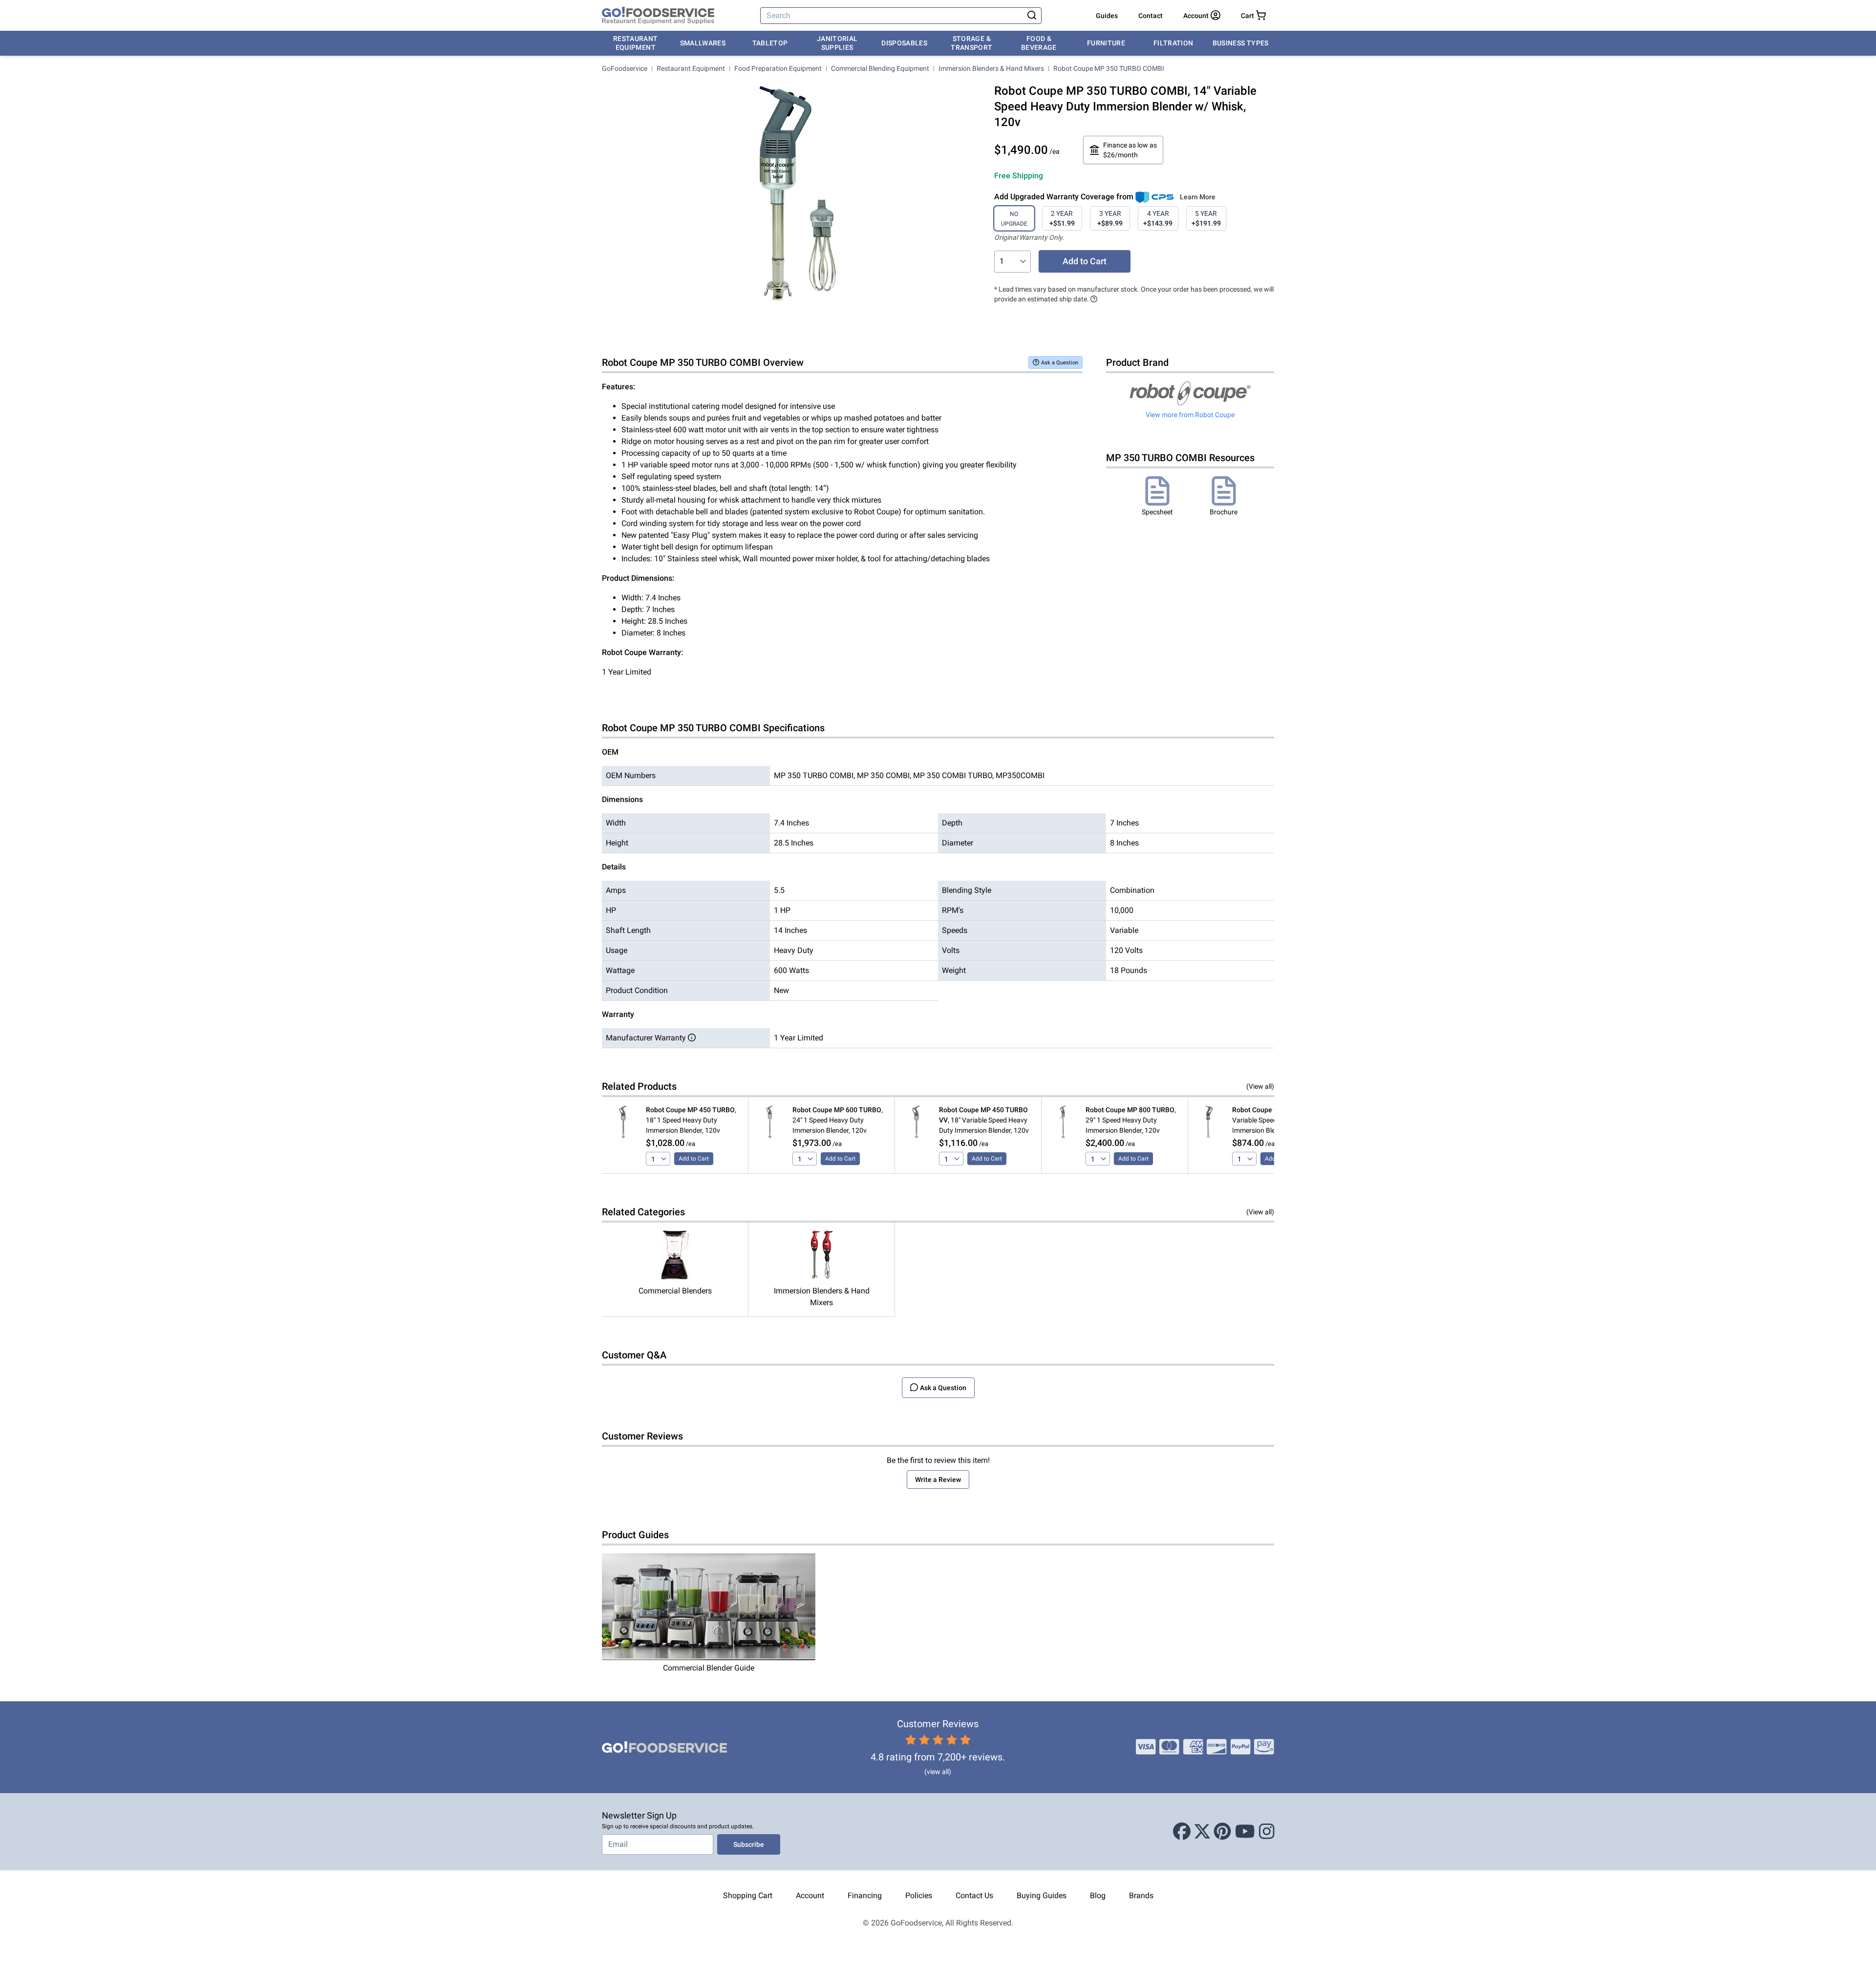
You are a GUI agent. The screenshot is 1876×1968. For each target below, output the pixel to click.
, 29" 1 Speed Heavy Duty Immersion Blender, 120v (1131, 1120)
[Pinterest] (1222, 1832)
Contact (1151, 16)
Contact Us (974, 1895)
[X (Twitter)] (1202, 1832)
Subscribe (749, 1844)
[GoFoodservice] (658, 16)
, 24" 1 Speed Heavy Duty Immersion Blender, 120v (838, 1120)
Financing (865, 1895)
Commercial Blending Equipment (880, 68)
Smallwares (703, 43)
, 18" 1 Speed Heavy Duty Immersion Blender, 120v (691, 1120)
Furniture (1106, 43)
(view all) (938, 1772)
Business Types (1241, 43)
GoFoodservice (625, 68)
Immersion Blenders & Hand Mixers (991, 68)
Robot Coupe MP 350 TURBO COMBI (1109, 68)
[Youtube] (1245, 1832)
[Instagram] (1267, 1832)
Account (810, 1895)
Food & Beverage (1039, 43)
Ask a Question (1060, 363)
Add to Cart (1085, 261)
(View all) (1260, 1086)
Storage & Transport (971, 43)
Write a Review (938, 1480)
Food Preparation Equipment (778, 68)
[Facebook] (1182, 1832)
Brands (1141, 1895)
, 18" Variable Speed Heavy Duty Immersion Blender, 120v (984, 1120)
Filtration (1173, 43)
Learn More (1198, 197)
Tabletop (770, 43)
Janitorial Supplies (837, 43)
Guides (1107, 16)
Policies (919, 1895)
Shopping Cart (748, 1895)
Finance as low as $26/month (1130, 150)
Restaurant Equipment (636, 43)
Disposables (904, 43)
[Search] (1032, 16)
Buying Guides (1042, 1895)
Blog (1098, 1895)
